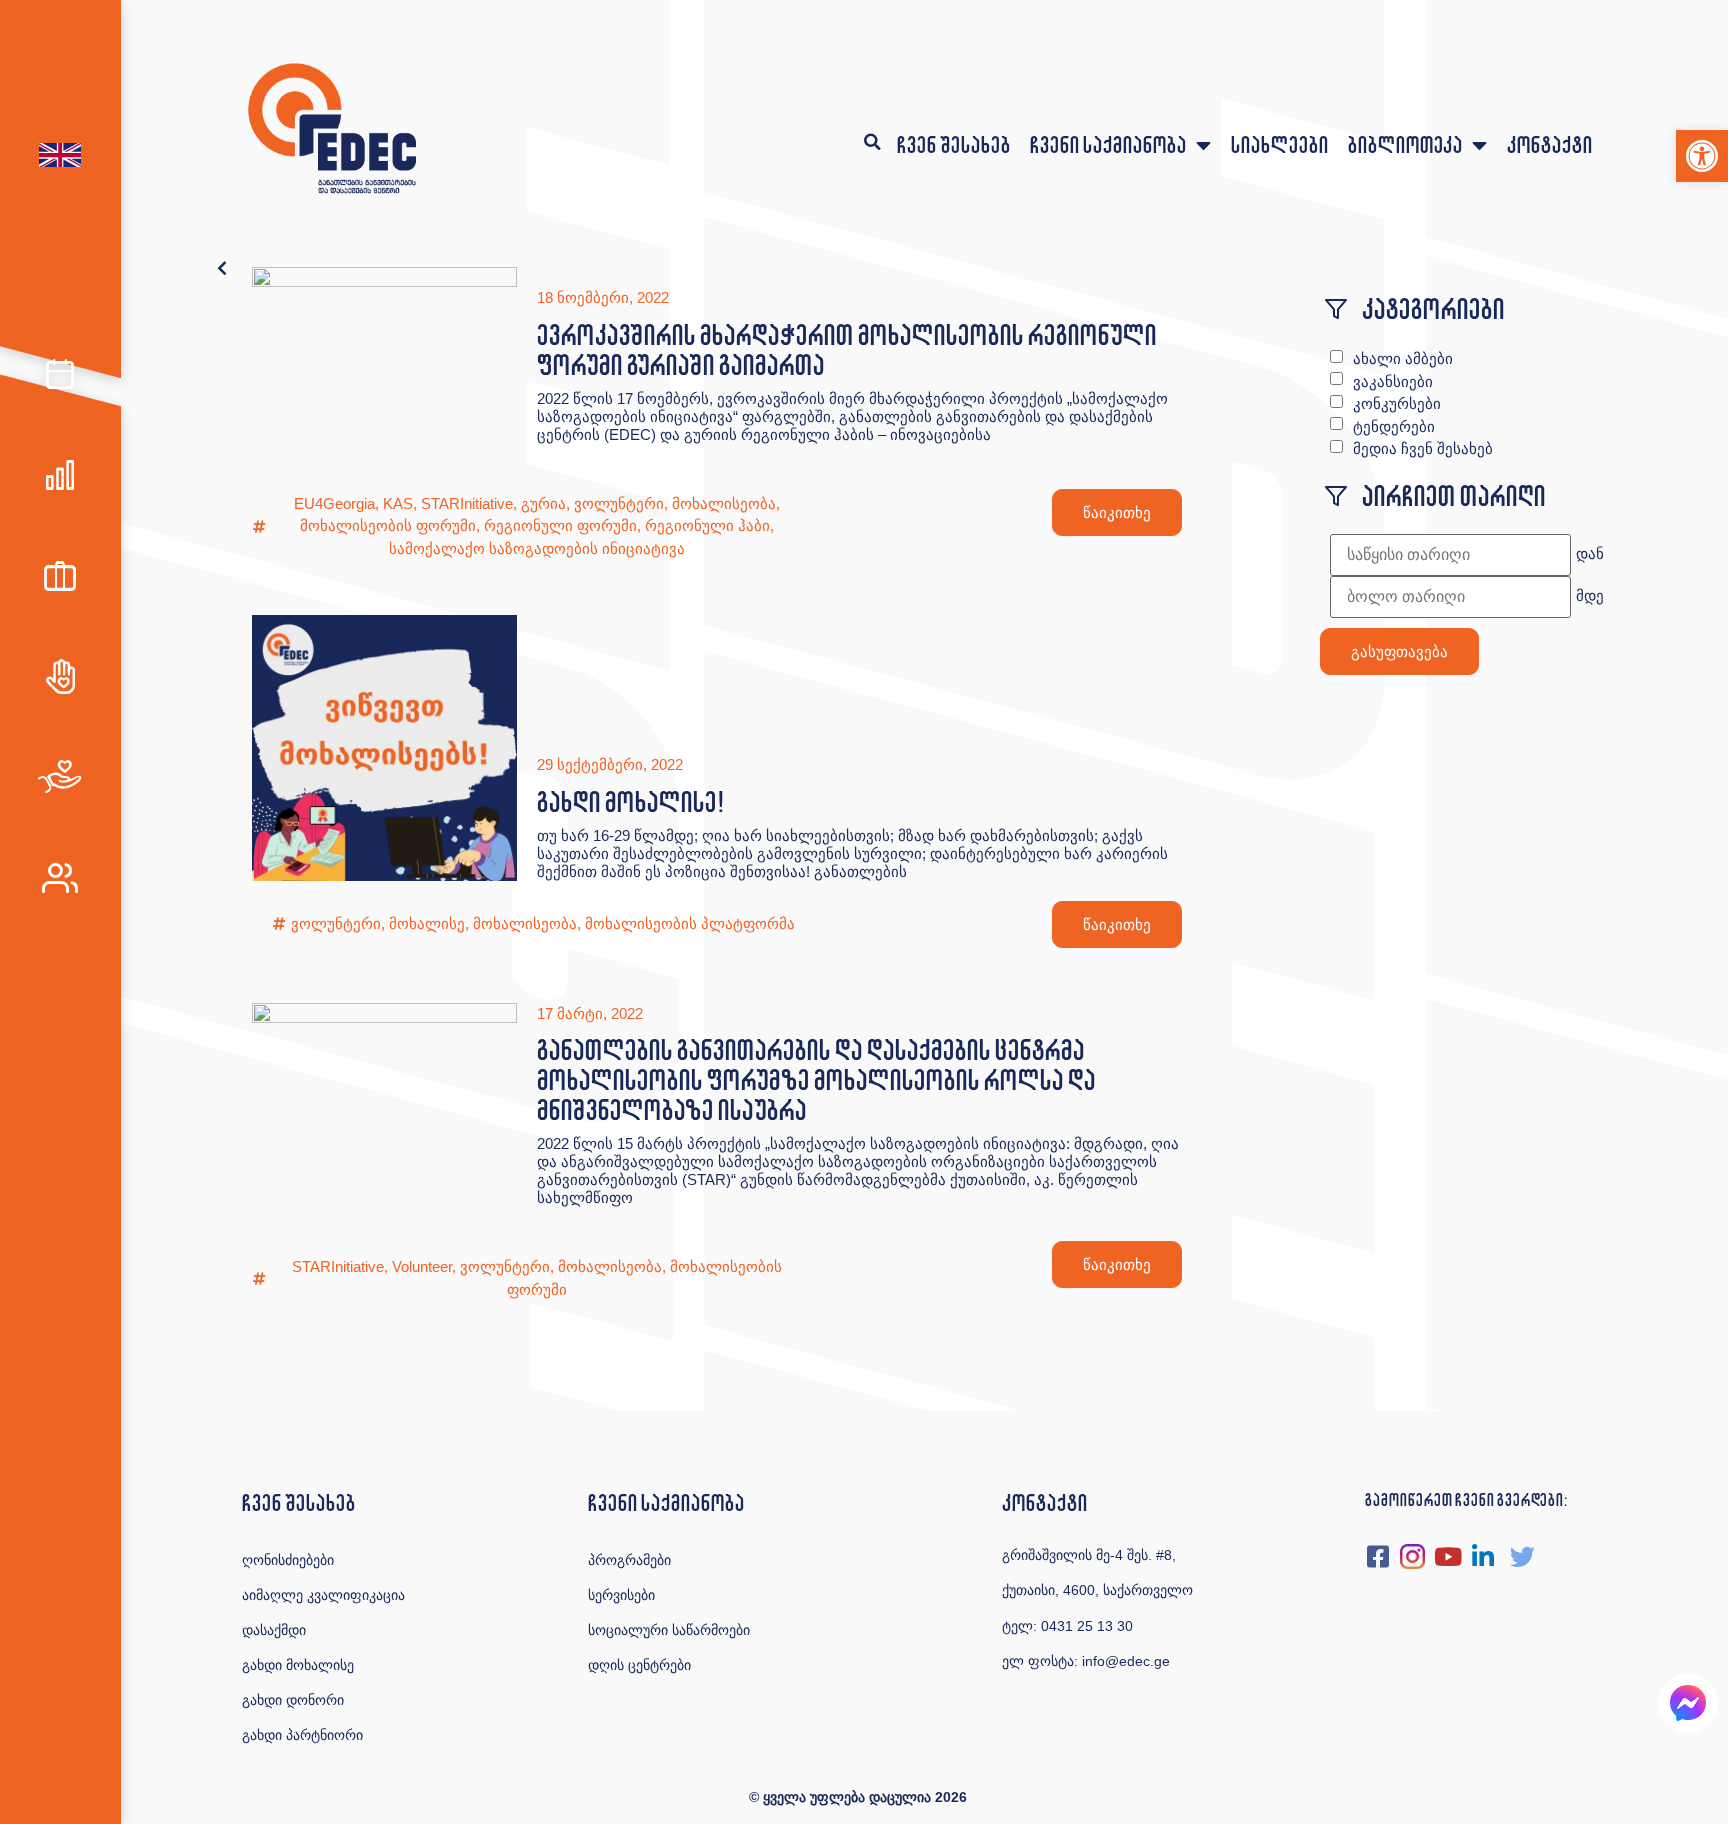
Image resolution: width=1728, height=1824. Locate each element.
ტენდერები (1394, 426)
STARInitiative (467, 503)
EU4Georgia (334, 503)
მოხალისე (427, 923)
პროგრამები (629, 1560)
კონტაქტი (1549, 144)
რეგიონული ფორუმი (560, 525)
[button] (1702, 156)
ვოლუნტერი (619, 503)
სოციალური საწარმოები (669, 1630)
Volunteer (422, 1266)
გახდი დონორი (293, 1700)
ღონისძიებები (288, 1560)
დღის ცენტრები (639, 1665)
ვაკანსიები (1393, 381)
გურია (543, 503)
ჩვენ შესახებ (953, 144)
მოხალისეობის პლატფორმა (690, 923)
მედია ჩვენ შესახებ (1423, 448)
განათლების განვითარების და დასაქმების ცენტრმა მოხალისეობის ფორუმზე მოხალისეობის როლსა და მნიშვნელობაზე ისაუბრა (816, 1079)
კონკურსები (1397, 403)
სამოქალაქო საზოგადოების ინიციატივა (537, 548)
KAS (398, 503)
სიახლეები (1279, 144)
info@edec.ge (1126, 1661)
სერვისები (621, 1595)
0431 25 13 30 (1087, 1626)
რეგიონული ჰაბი (707, 525)
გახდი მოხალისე (298, 1665)
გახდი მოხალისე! (630, 801)
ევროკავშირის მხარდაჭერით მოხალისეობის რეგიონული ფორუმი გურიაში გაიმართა (846, 349)
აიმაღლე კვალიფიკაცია (323, 1595)
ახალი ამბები (1403, 358)
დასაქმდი (274, 1630)
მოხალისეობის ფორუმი (388, 525)
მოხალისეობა (724, 503)
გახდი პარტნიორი (302, 1735)
